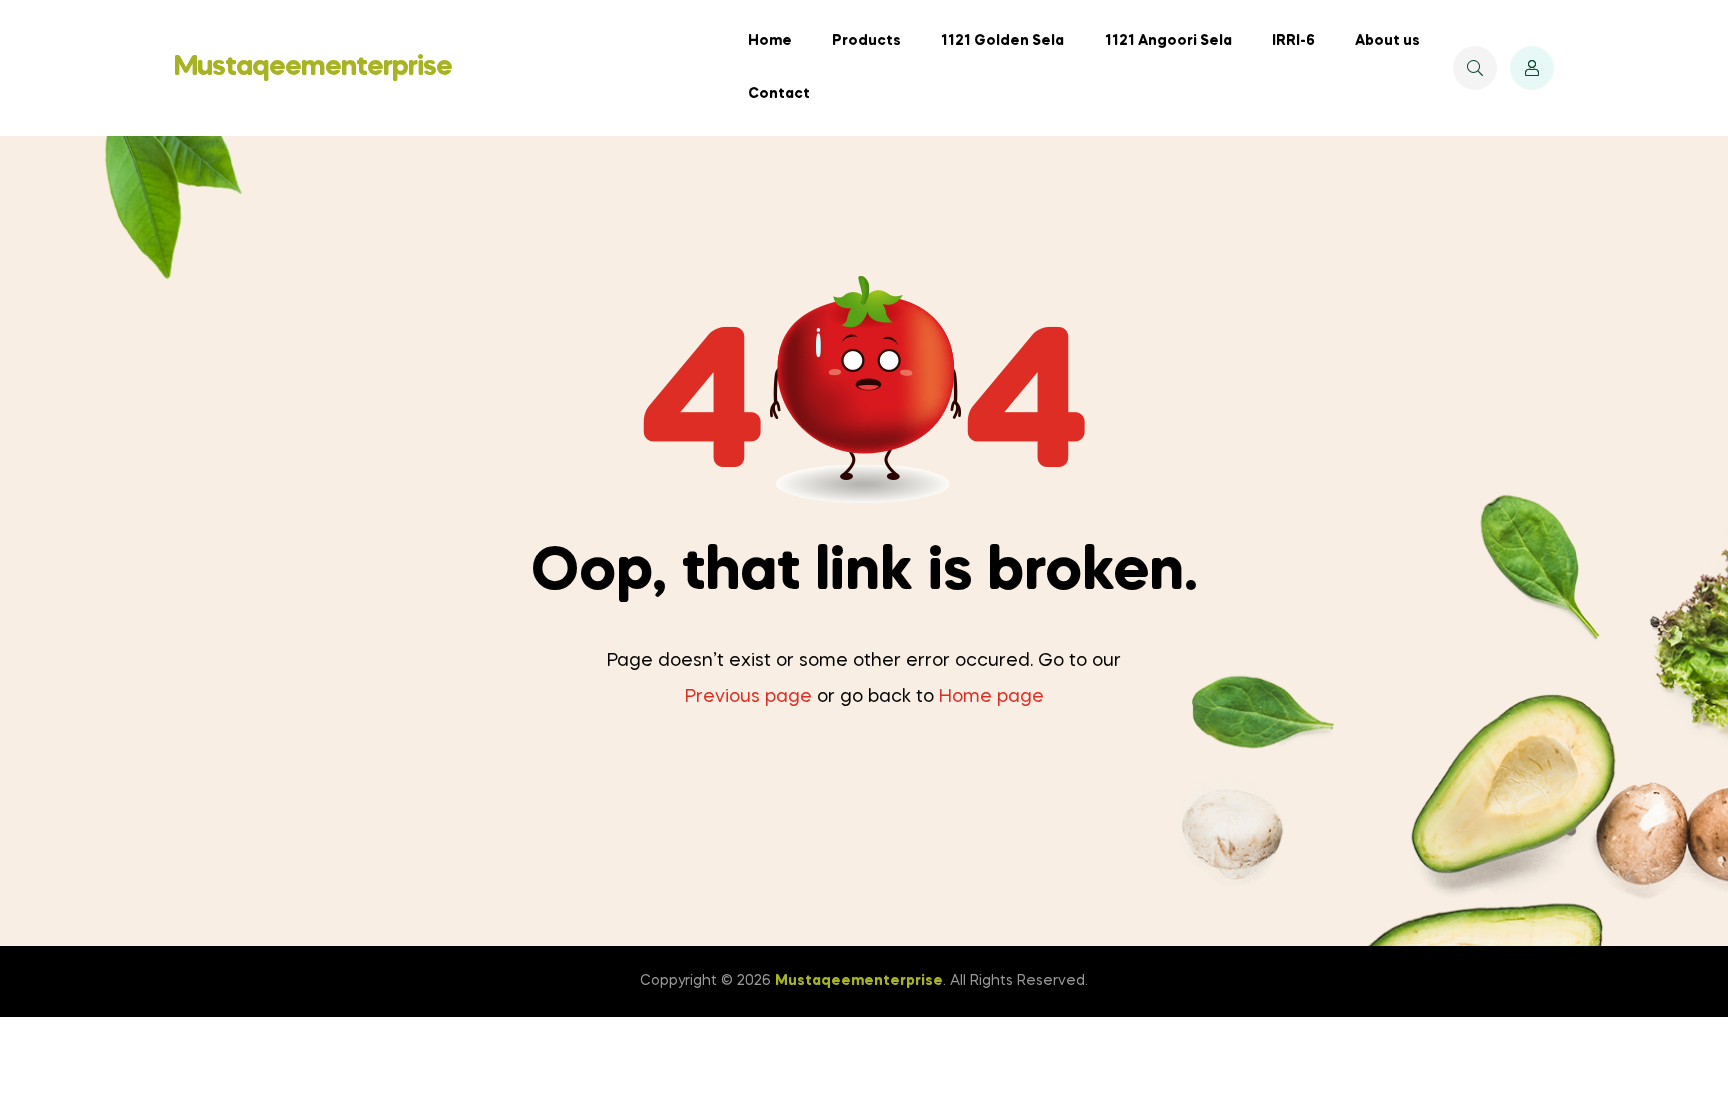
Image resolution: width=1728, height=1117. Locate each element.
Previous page (748, 697)
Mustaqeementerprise (313, 67)
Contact (779, 94)
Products (866, 41)
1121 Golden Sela (1002, 41)
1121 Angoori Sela (1168, 41)
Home (770, 41)
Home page (991, 697)
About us (1387, 41)
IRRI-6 (1293, 41)
